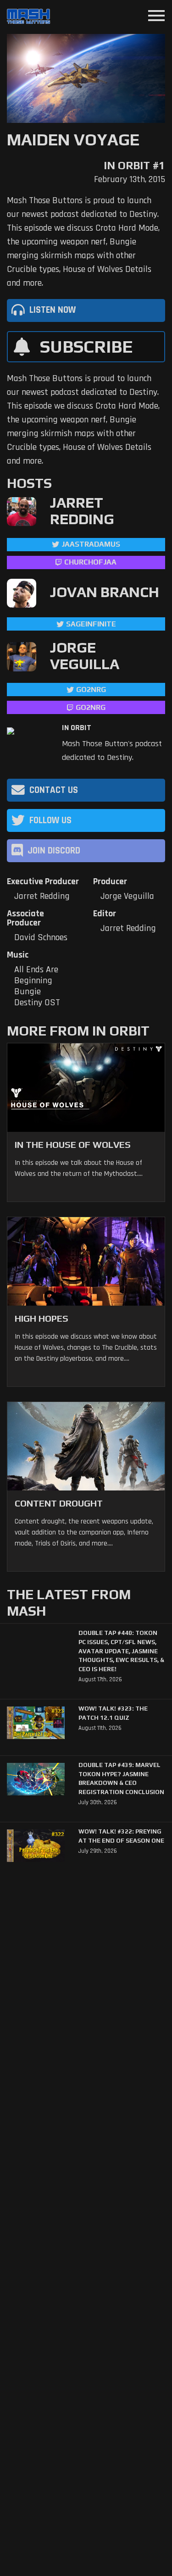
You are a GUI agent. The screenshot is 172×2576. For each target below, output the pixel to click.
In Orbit (77, 728)
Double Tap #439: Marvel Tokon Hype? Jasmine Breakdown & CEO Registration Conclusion (121, 1778)
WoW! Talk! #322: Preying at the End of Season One (121, 1836)
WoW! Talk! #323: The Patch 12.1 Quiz (113, 1713)
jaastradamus (91, 544)
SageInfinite (91, 624)
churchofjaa (90, 562)
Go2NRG (91, 690)
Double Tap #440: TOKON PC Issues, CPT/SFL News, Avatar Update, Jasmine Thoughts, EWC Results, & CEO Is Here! (121, 1651)
